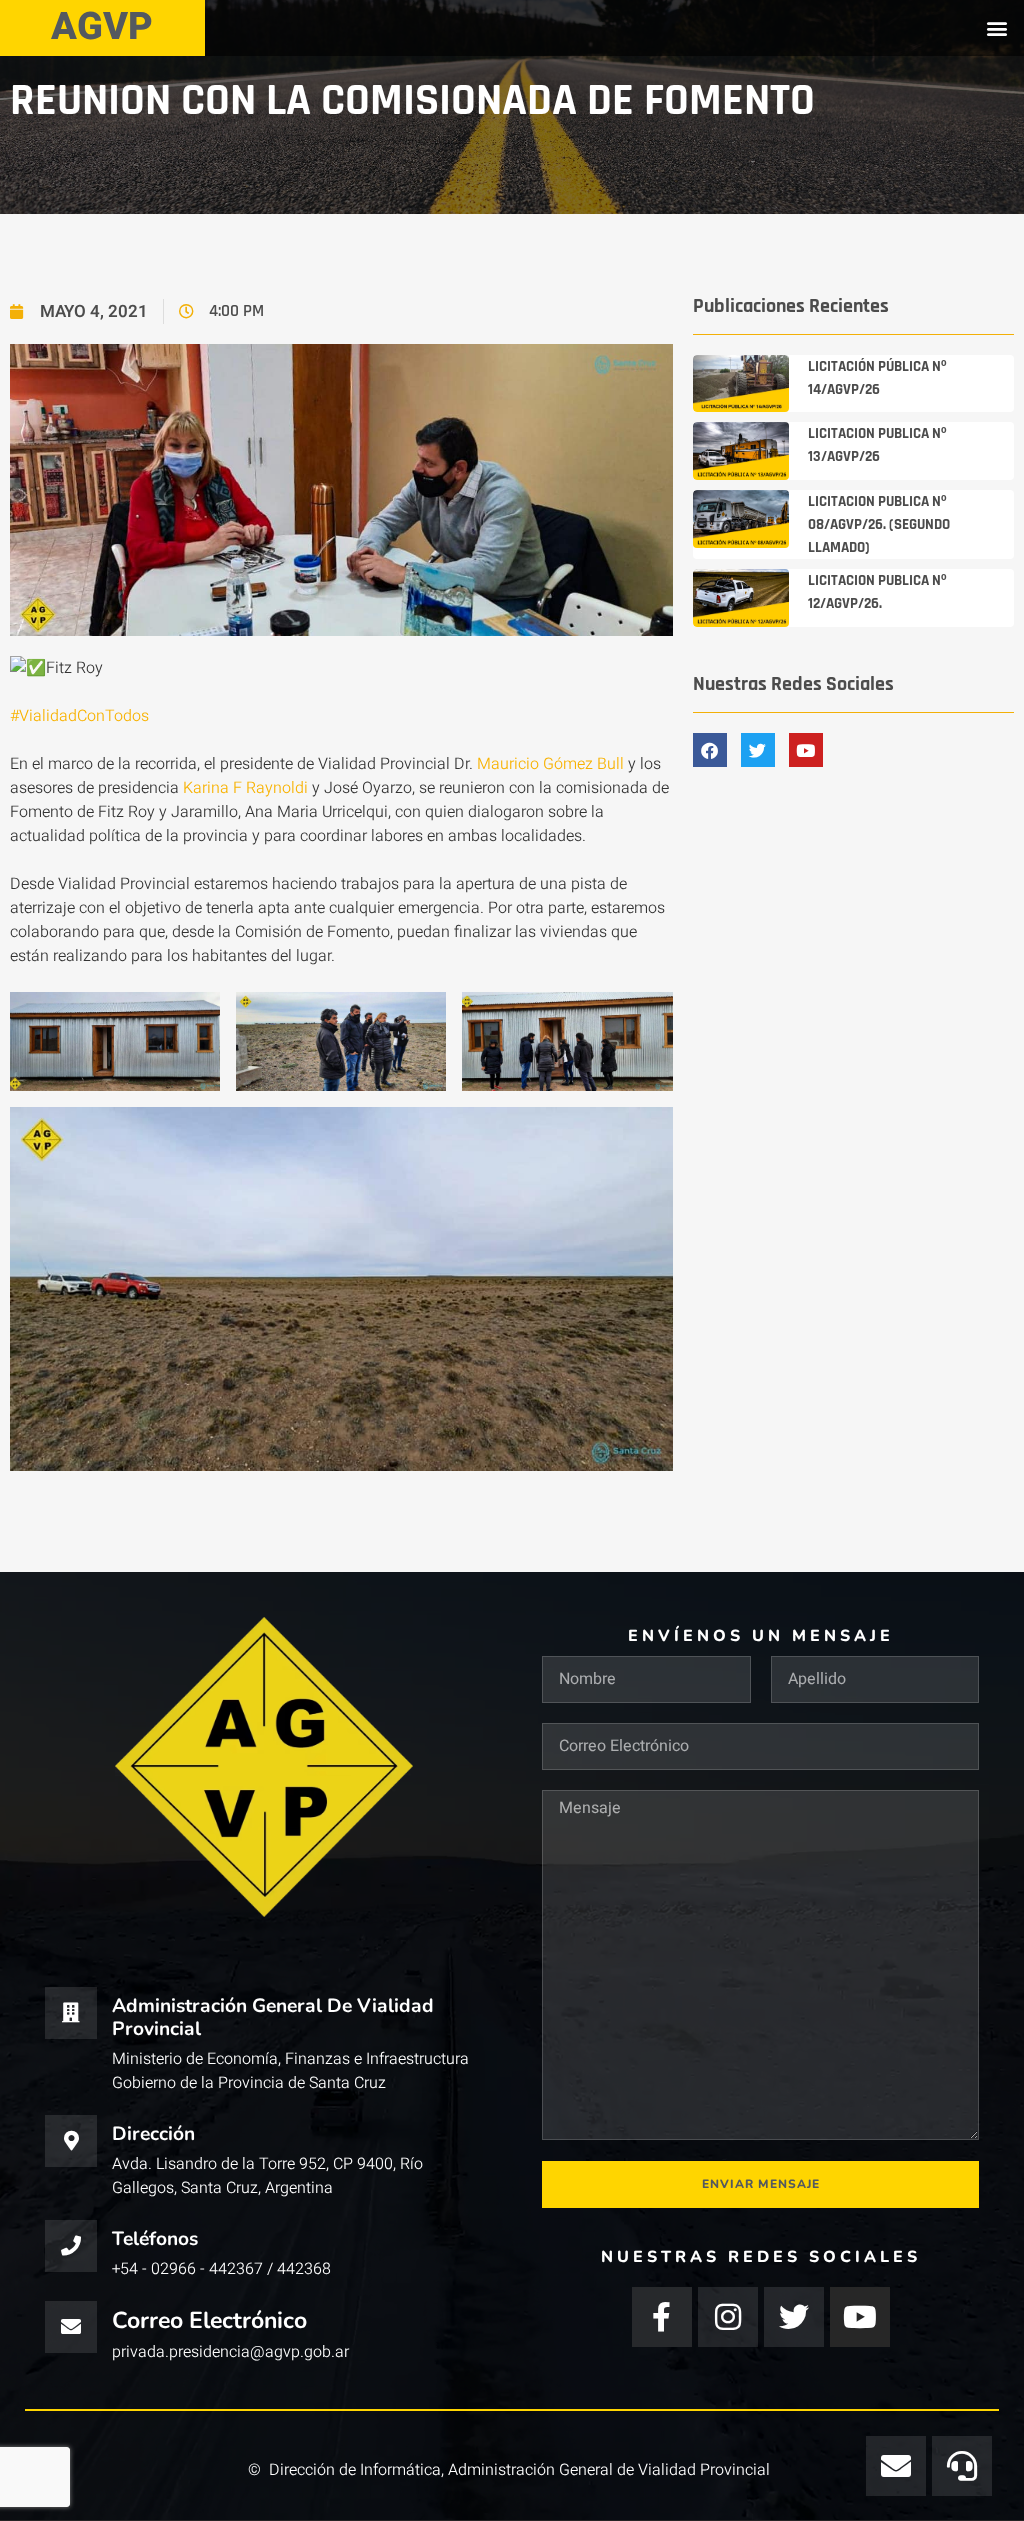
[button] (997, 27)
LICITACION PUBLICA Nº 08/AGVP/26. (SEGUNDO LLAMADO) (879, 524)
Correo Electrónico (209, 2320)
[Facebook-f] (662, 2317)
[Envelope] (896, 2466)
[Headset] (962, 2466)
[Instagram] (728, 2317)
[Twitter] (794, 2317)
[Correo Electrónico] (71, 2327)
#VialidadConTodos (79, 716)
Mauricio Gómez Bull (550, 764)
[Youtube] (860, 2317)
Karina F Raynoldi (245, 788)
